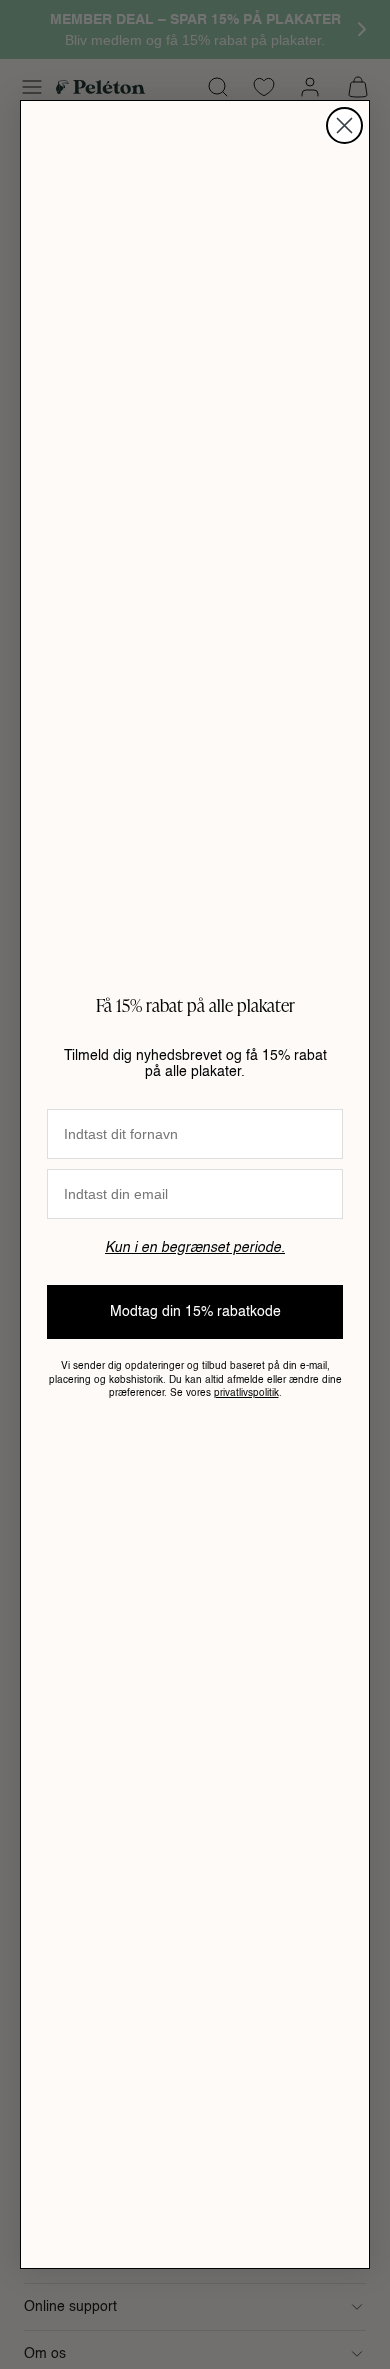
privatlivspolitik (246, 1393)
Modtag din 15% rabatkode (195, 1312)
